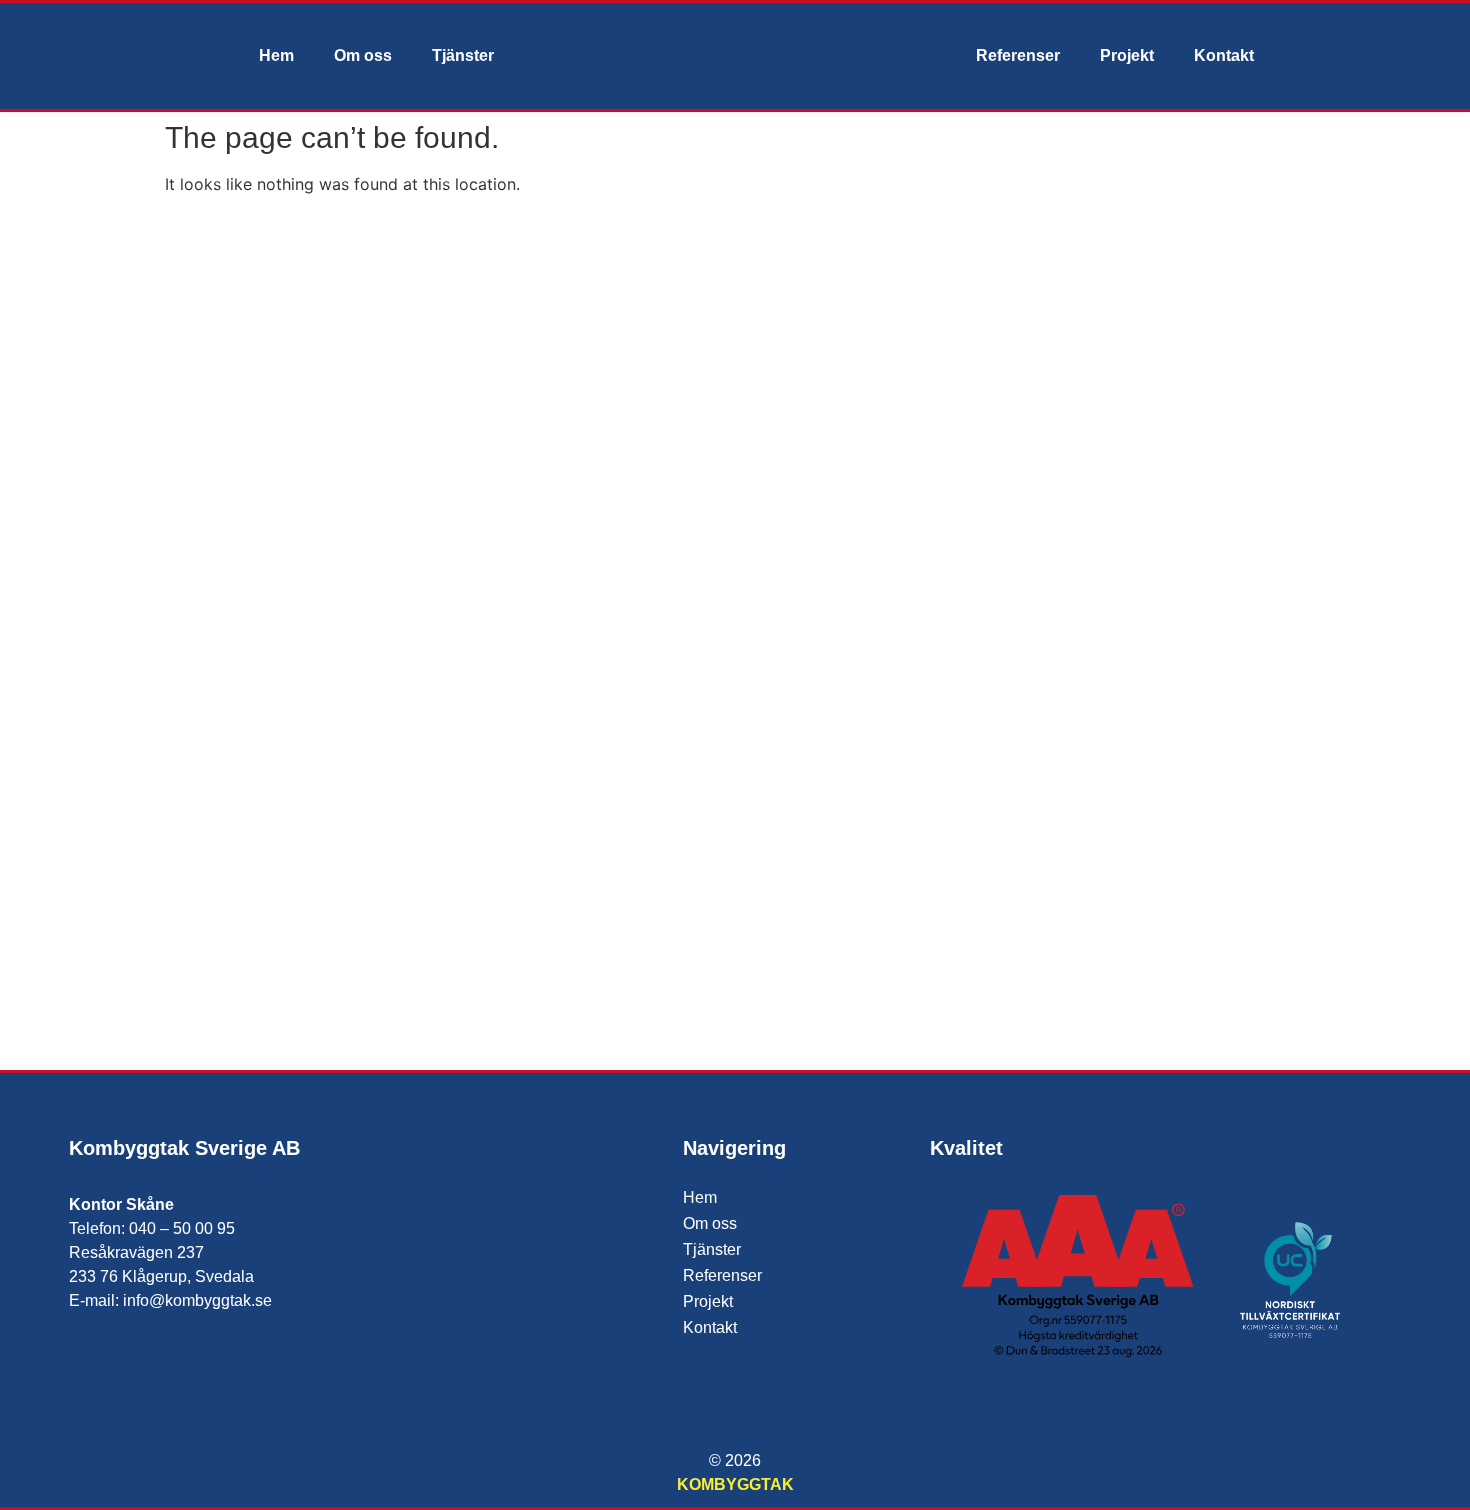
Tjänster (463, 55)
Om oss (363, 55)
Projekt (1127, 55)
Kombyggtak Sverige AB (184, 1148)
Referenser (1018, 55)
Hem (276, 55)
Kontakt (1224, 55)
